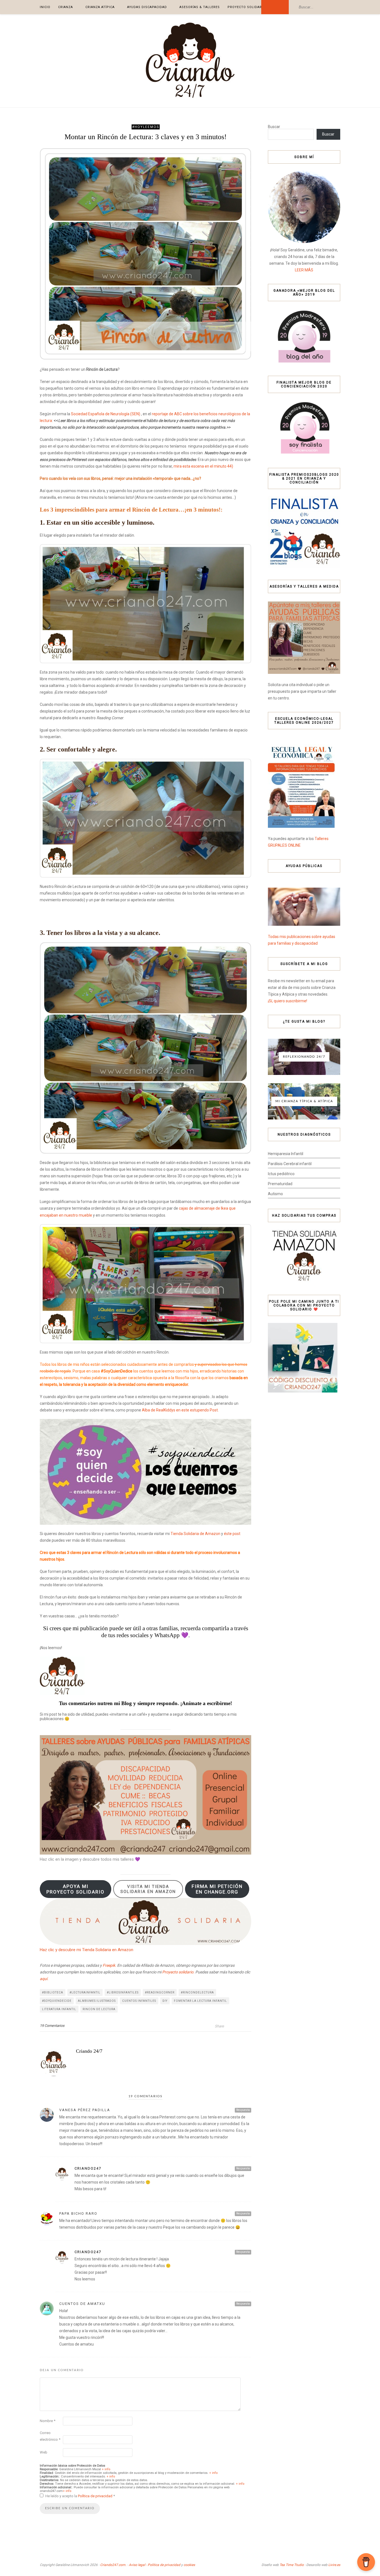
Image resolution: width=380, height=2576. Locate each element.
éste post (232, 1534)
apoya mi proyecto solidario (76, 1889)
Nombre (48, 2421)
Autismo (275, 1194)
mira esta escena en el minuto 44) (203, 466)
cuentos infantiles (139, 2001)
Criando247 (88, 2168)
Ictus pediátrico (281, 1174)
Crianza (66, 7)
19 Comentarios (52, 2026)
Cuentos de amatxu (82, 2304)
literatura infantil (59, 2009)
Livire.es (334, 2565)
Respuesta (243, 2110)
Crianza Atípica (100, 7)
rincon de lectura (99, 2009)
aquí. (44, 1979)
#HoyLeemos (146, 127)
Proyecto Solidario (246, 7)
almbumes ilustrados (97, 2001)
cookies (189, 2565)
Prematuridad (280, 1184)
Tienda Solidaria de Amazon (195, 1534)
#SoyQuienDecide (57, 2001)
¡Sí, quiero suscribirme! (288, 1001)
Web (44, 2452)
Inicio (45, 7)
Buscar (274, 127)
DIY (165, 2001)
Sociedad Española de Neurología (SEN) (106, 414)
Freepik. (109, 1965)
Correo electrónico (50, 2436)
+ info (106, 2469)
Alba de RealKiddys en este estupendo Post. (180, 1410)
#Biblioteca (53, 1992)
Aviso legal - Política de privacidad (155, 2565)
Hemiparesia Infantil (286, 1154)
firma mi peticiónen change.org (217, 1889)
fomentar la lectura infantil (200, 2001)
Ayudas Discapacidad (147, 7)
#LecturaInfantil (85, 1992)
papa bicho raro (78, 2213)
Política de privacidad (96, 2496)
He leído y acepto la (80, 2496)
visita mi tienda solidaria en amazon (148, 1889)
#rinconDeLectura (197, 1992)
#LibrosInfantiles (123, 1992)
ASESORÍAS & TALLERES (200, 7)
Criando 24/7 (89, 2051)
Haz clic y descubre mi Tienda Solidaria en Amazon (87, 1950)
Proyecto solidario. (178, 1972)
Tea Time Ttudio (292, 2565)
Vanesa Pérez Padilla (85, 2110)
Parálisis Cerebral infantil (290, 1164)
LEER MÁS (304, 270)
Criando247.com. (113, 2565)
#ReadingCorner (160, 1992)
